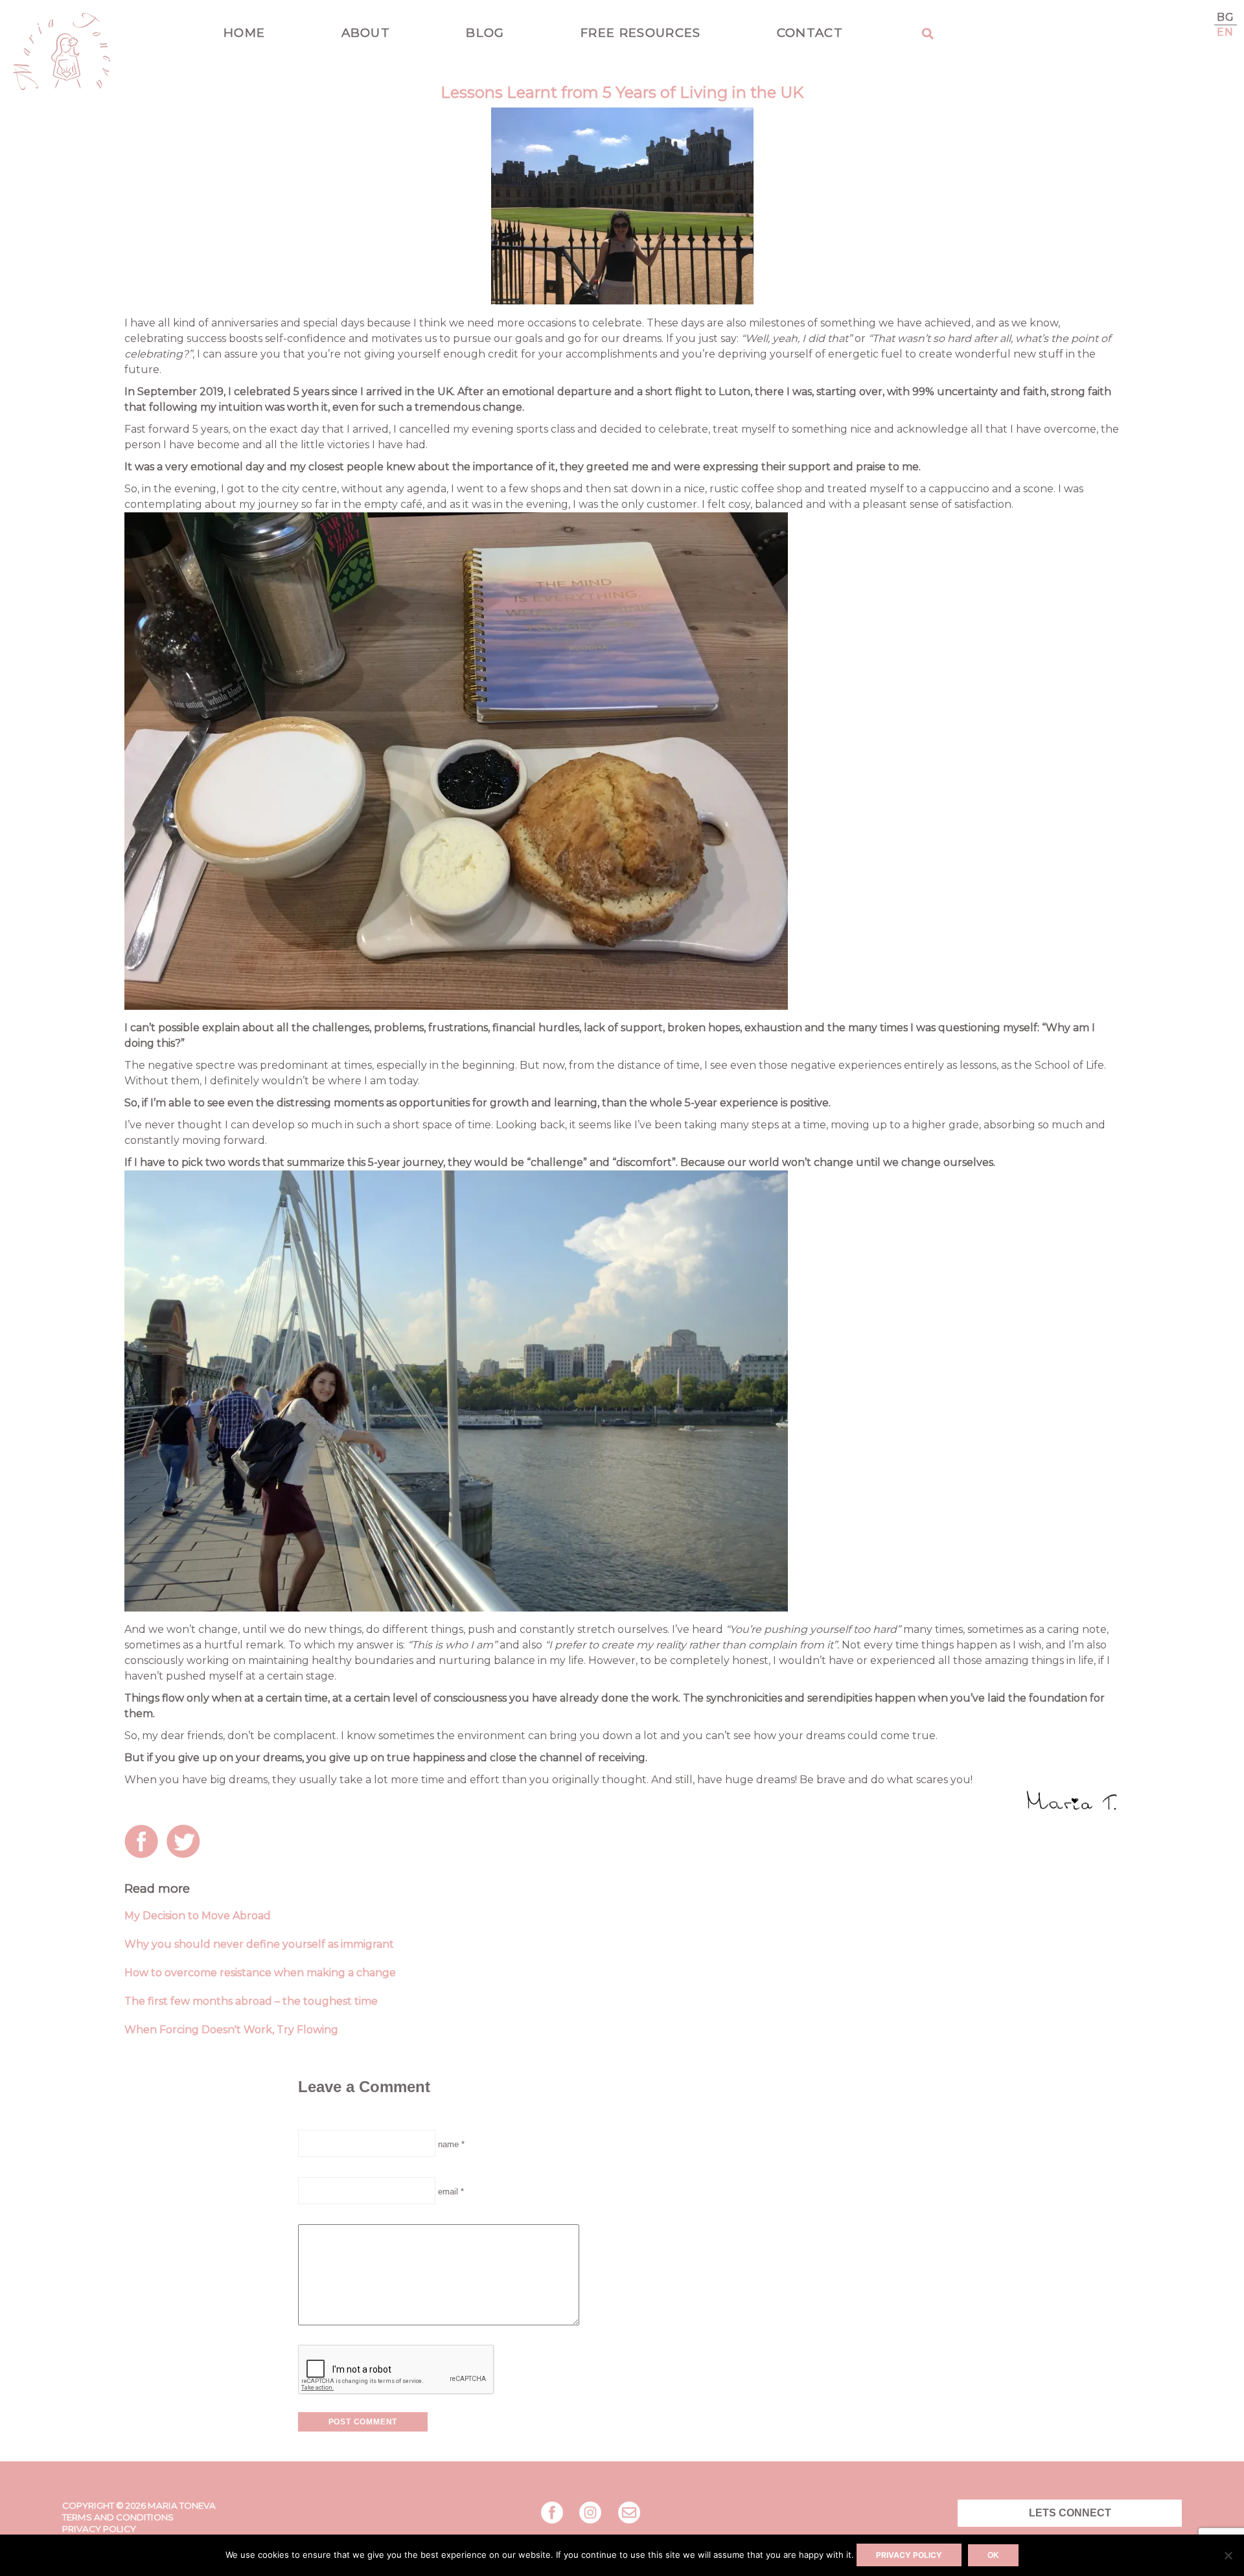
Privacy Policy (99, 2529)
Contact (810, 33)
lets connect (1070, 2513)
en (1226, 32)
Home (244, 33)
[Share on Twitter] (186, 1844)
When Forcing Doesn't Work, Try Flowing (231, 2030)
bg (1226, 17)
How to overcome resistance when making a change (260, 1973)
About (366, 33)
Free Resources (641, 33)
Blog (485, 33)
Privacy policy (909, 2555)
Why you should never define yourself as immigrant (259, 1944)
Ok (993, 2555)
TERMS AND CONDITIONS (118, 2517)
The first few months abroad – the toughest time (251, 2001)
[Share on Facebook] (144, 1844)
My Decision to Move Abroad (198, 1916)
